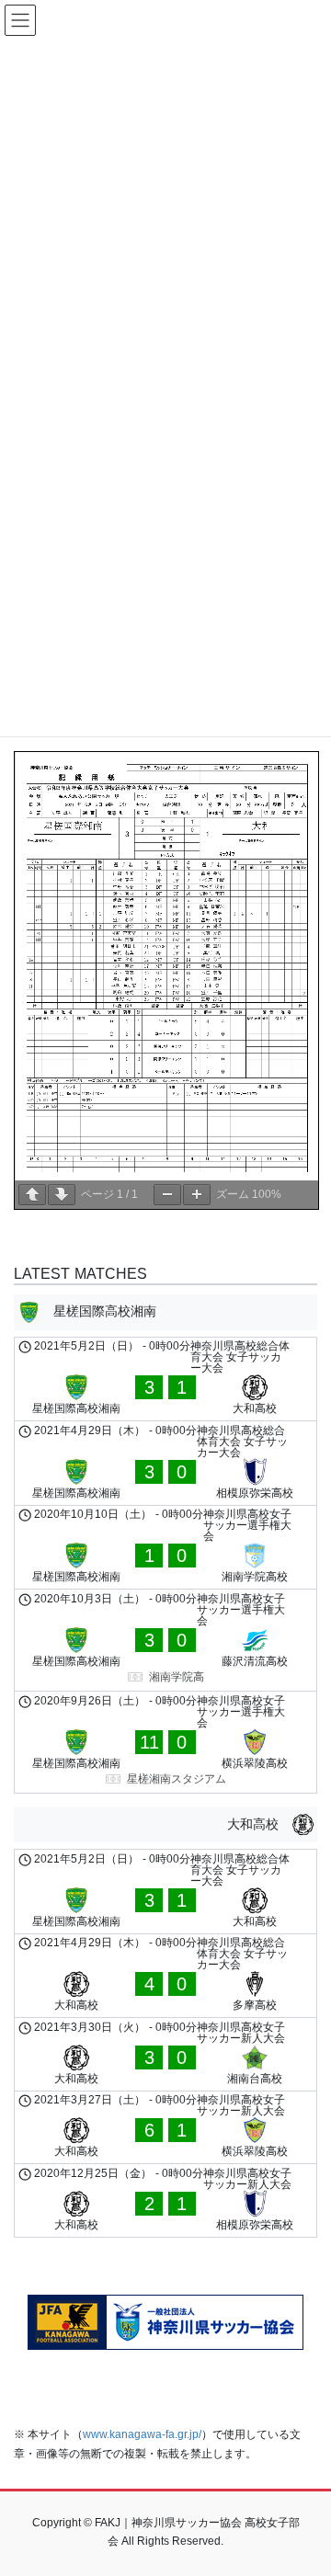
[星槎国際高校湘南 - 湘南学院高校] (165, 1548)
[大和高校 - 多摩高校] (165, 1976)
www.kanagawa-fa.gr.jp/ (142, 2434)
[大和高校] (165, 1824)
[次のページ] (62, 1195)
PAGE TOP (305, 2482)
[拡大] (197, 1195)
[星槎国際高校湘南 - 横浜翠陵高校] (165, 1742)
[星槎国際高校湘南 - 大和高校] (165, 1379)
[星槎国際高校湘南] (165, 1312)
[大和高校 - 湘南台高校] (165, 2054)
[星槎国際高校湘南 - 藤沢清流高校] (165, 1640)
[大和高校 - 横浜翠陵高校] (165, 2128)
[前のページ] (32, 1195)
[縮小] (167, 1195)
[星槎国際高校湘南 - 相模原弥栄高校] (165, 1463)
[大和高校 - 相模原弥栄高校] (165, 2200)
